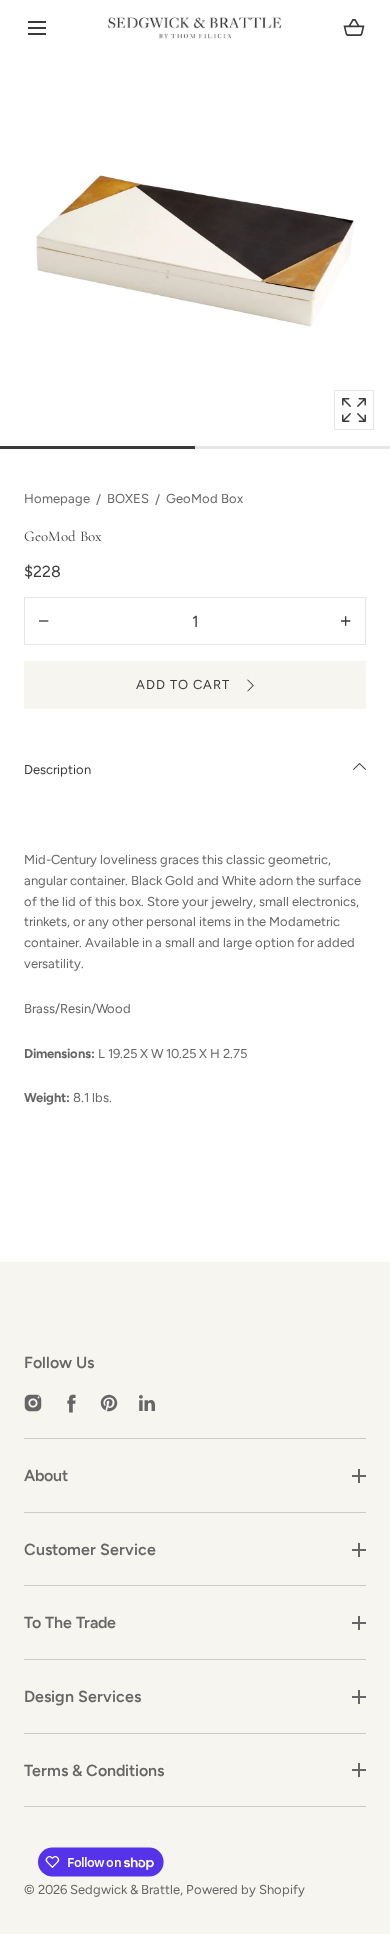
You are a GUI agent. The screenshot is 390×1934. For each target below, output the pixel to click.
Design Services (82, 1696)
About (46, 1475)
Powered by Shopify (245, 1889)
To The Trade (70, 1622)
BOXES (128, 498)
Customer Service (90, 1549)
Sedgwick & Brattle (125, 1889)
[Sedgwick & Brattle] (195, 28)
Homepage (57, 498)
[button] (36, 28)
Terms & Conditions (94, 1770)
